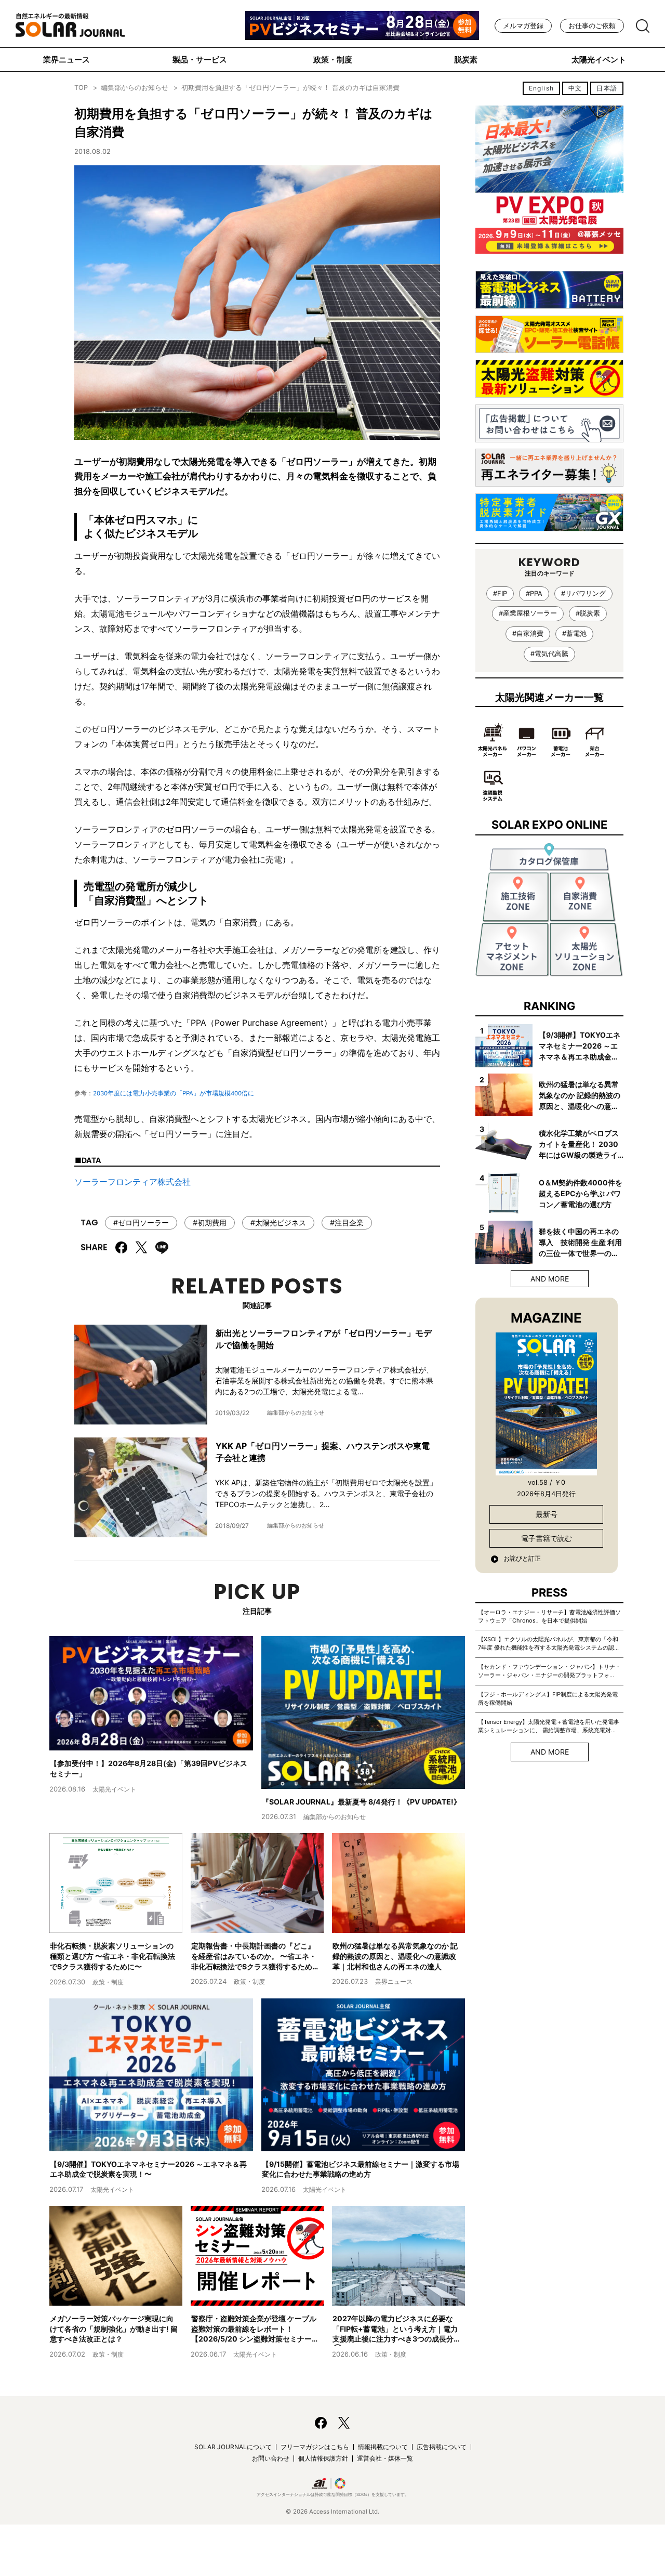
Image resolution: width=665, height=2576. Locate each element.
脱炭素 (466, 60)
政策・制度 (333, 60)
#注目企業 (347, 1222)
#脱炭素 (588, 613)
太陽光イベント (599, 60)
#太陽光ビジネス (278, 1222)
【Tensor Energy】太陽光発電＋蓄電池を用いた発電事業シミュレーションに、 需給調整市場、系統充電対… (549, 1726)
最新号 (547, 1514)
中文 (575, 88)
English (541, 88)
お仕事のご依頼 (592, 26)
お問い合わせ (271, 2458)
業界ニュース (66, 60)
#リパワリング (583, 593)
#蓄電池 (574, 633)
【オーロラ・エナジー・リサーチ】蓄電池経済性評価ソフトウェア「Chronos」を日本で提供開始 (549, 1616)
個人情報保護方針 (323, 2458)
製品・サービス (200, 60)
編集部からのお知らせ (135, 88)
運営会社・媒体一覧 (385, 2458)
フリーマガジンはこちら (315, 2447)
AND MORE (550, 1279)
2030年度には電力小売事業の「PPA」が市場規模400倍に (174, 1093)
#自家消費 (528, 633)
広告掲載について (442, 2447)
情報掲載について (383, 2447)
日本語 (607, 88)
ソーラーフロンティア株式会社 (132, 1182)
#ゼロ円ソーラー (141, 1222)
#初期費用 (210, 1222)
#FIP (500, 593)
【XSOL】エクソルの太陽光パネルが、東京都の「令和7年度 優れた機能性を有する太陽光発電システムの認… (548, 1643)
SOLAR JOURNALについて (233, 2447)
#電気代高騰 (549, 654)
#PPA (534, 593)
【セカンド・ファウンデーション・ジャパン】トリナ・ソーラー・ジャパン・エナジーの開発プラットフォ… (549, 1671)
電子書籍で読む (547, 1538)
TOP (81, 88)
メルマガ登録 (523, 26)
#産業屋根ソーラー (528, 613)
